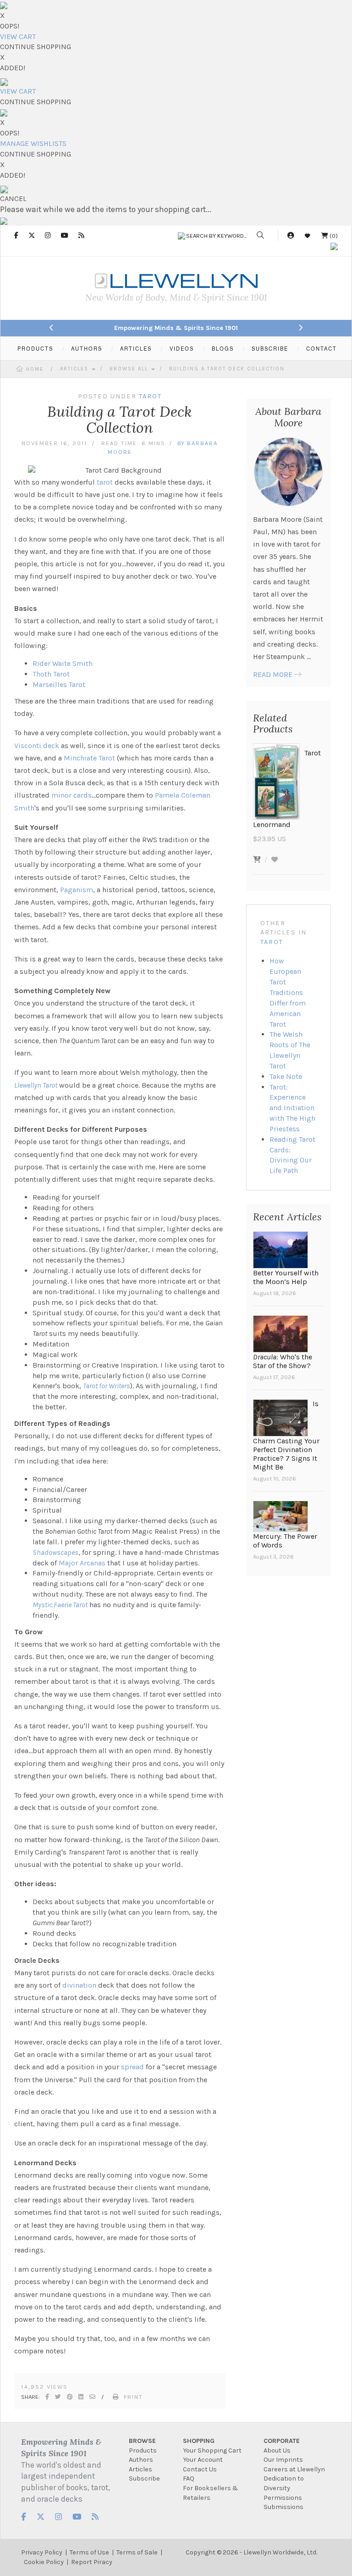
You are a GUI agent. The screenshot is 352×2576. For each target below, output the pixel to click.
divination (79, 1985)
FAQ (189, 2478)
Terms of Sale (137, 2552)
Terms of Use (89, 2552)
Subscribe (144, 2478)
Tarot (272, 942)
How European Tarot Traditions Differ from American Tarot (288, 992)
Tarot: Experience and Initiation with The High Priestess (292, 1108)
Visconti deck (37, 746)
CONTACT (322, 348)
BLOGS (223, 348)
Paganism (77, 890)
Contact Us (200, 2469)
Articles (75, 369)
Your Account (203, 2460)
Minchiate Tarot (89, 758)
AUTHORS (87, 348)
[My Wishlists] (308, 236)
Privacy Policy (42, 2552)
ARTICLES (136, 348)
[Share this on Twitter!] (58, 2397)
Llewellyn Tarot (36, 1085)
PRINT (133, 2397)
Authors (141, 2460)
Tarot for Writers (107, 1386)
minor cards (71, 795)
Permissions (283, 2498)
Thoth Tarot (51, 674)
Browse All (130, 369)
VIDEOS (182, 348)
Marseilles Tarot (59, 685)
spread (132, 2067)
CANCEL (13, 198)
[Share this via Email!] (93, 2397)
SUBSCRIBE (270, 348)
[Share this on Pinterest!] (70, 2397)
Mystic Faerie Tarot (60, 1605)
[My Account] (291, 236)
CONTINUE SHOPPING (36, 47)
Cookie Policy (44, 2562)
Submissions (283, 2507)
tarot (105, 482)
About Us (277, 2450)
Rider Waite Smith (63, 663)
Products (143, 2450)
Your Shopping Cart (212, 2450)
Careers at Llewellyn (294, 2469)
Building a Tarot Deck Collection (227, 369)
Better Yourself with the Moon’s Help (286, 1277)
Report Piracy (92, 2562)
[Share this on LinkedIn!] (81, 2397)
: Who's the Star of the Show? (283, 1361)
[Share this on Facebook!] (48, 2397)
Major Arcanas (82, 1563)
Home (35, 369)
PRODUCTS (35, 348)
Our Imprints (283, 2460)
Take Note (286, 1076)
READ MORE (273, 674)
